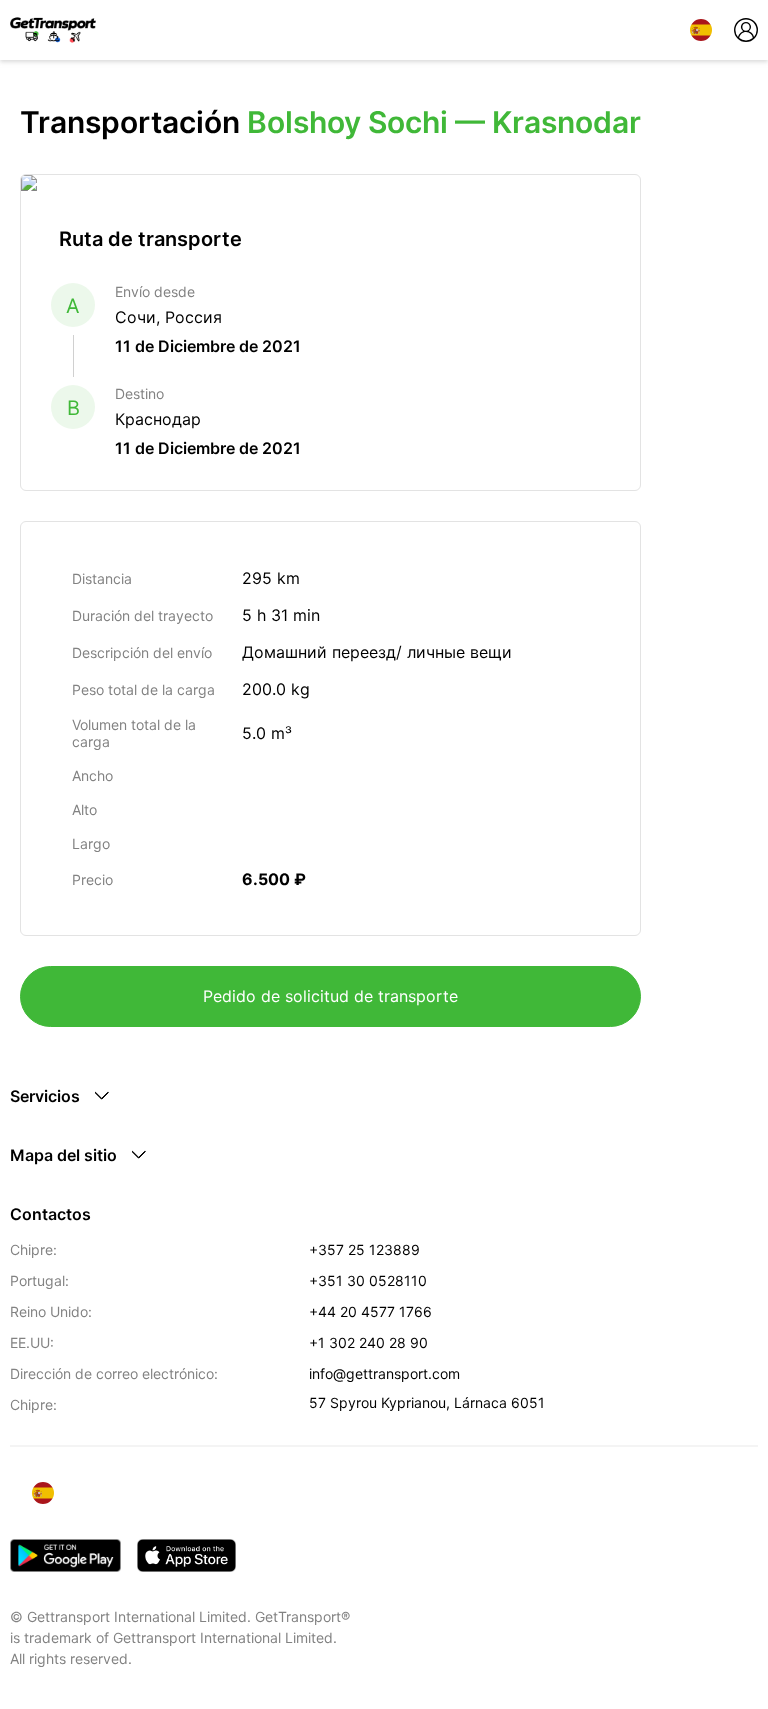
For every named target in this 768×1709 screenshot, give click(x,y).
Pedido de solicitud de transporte (330, 996)
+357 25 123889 (364, 1249)
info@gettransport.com (384, 1373)
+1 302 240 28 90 (368, 1342)
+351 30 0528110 (368, 1280)
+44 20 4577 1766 (370, 1311)
